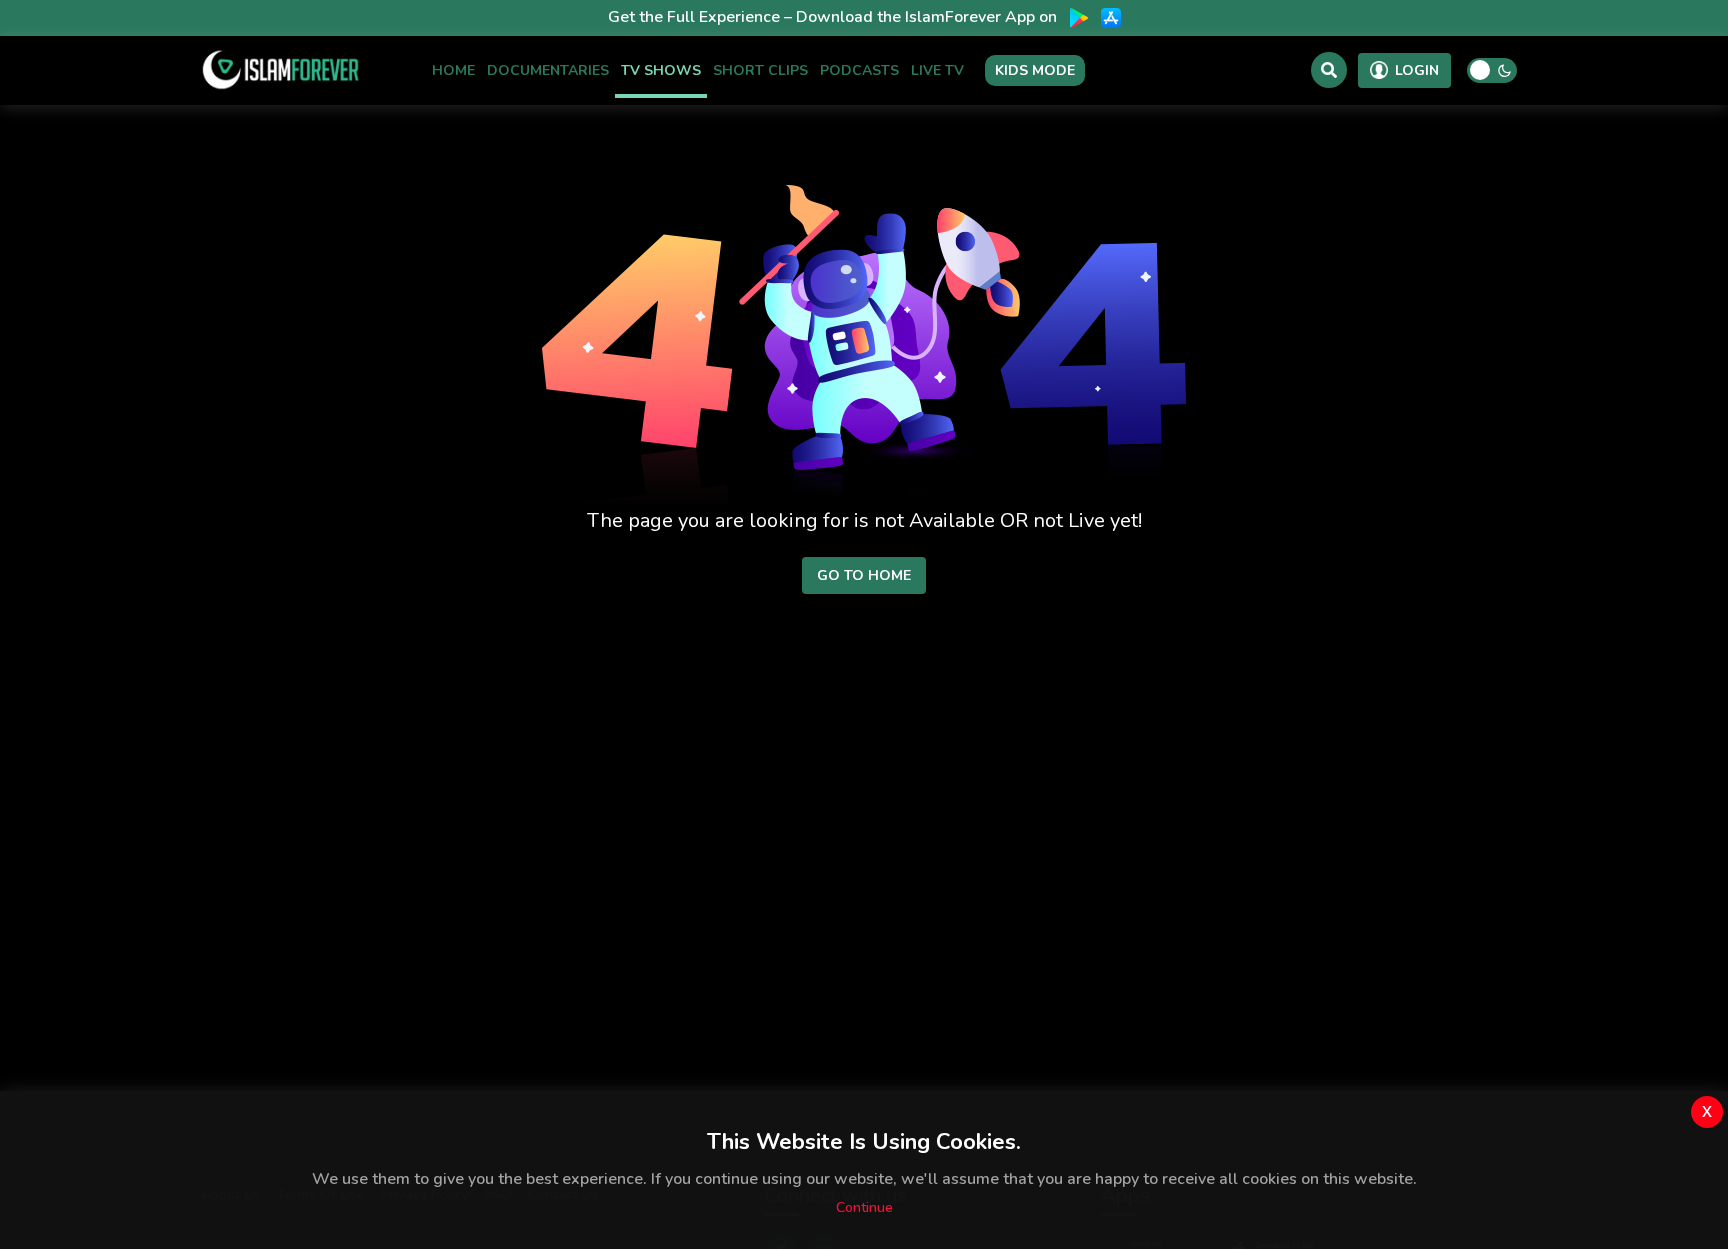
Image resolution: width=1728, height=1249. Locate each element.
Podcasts (859, 69)
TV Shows (661, 69)
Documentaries (548, 69)
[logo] (281, 70)
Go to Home (864, 575)
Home (453, 69)
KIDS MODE (1035, 70)
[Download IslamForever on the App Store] (1111, 18)
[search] (1329, 70)
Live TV (937, 69)
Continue (864, 1207)
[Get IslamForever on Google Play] (1079, 18)
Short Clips (760, 69)
